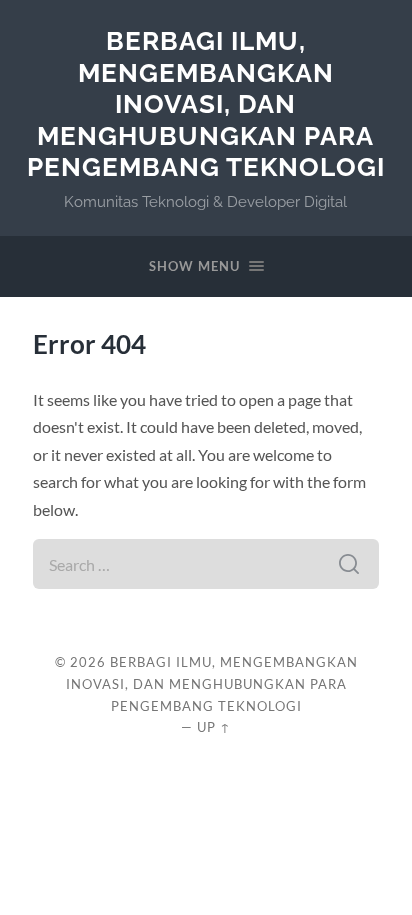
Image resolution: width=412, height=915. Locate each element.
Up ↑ (214, 727)
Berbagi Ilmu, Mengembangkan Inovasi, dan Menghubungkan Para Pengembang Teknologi (206, 103)
